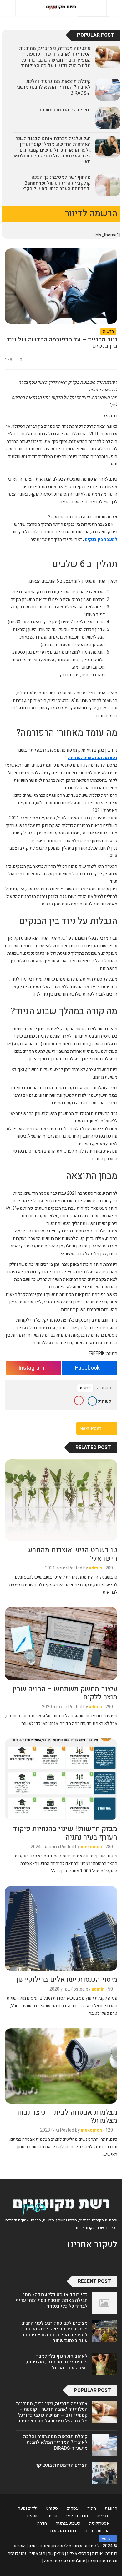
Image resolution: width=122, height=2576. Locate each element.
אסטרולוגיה (99, 2523)
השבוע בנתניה (68, 2523)
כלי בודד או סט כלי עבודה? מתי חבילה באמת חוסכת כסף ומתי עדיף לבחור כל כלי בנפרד (52, 2300)
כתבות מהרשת (63, 2531)
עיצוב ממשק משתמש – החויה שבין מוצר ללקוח (65, 1693)
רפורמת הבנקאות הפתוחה (93, 758)
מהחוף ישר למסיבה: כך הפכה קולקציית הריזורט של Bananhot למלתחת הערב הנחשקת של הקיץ (57, 183)
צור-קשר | (55, 2554)
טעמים (33, 2516)
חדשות (108, 331)
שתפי (106, 2539)
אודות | (96, 2554)
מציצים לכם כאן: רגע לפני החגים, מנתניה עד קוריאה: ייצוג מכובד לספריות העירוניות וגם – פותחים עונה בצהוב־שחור (54, 2332)
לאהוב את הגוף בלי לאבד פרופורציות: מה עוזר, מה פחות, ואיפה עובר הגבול (57, 2362)
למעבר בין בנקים (101, 539)
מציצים (103, 2516)
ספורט (52, 2508)
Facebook (87, 1368)
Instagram (31, 1368)
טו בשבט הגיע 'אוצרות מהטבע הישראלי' (73, 1554)
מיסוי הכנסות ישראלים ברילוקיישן (67, 1980)
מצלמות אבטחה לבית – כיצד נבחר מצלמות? (66, 2117)
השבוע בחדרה (97, 2531)
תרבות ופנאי (77, 2516)
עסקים (73, 2508)
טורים (52, 2516)
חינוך (92, 2508)
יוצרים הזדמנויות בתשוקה (65, 110)
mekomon (91, 1847)
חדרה (42, 2523)
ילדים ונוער (28, 2508)
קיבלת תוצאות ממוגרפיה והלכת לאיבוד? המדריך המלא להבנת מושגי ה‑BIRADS (53, 87)
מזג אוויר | (36, 2554)
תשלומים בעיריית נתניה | (64, 2561)
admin (95, 1568)
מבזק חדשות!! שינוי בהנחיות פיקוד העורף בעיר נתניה (65, 1833)
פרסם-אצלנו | (77, 2554)
